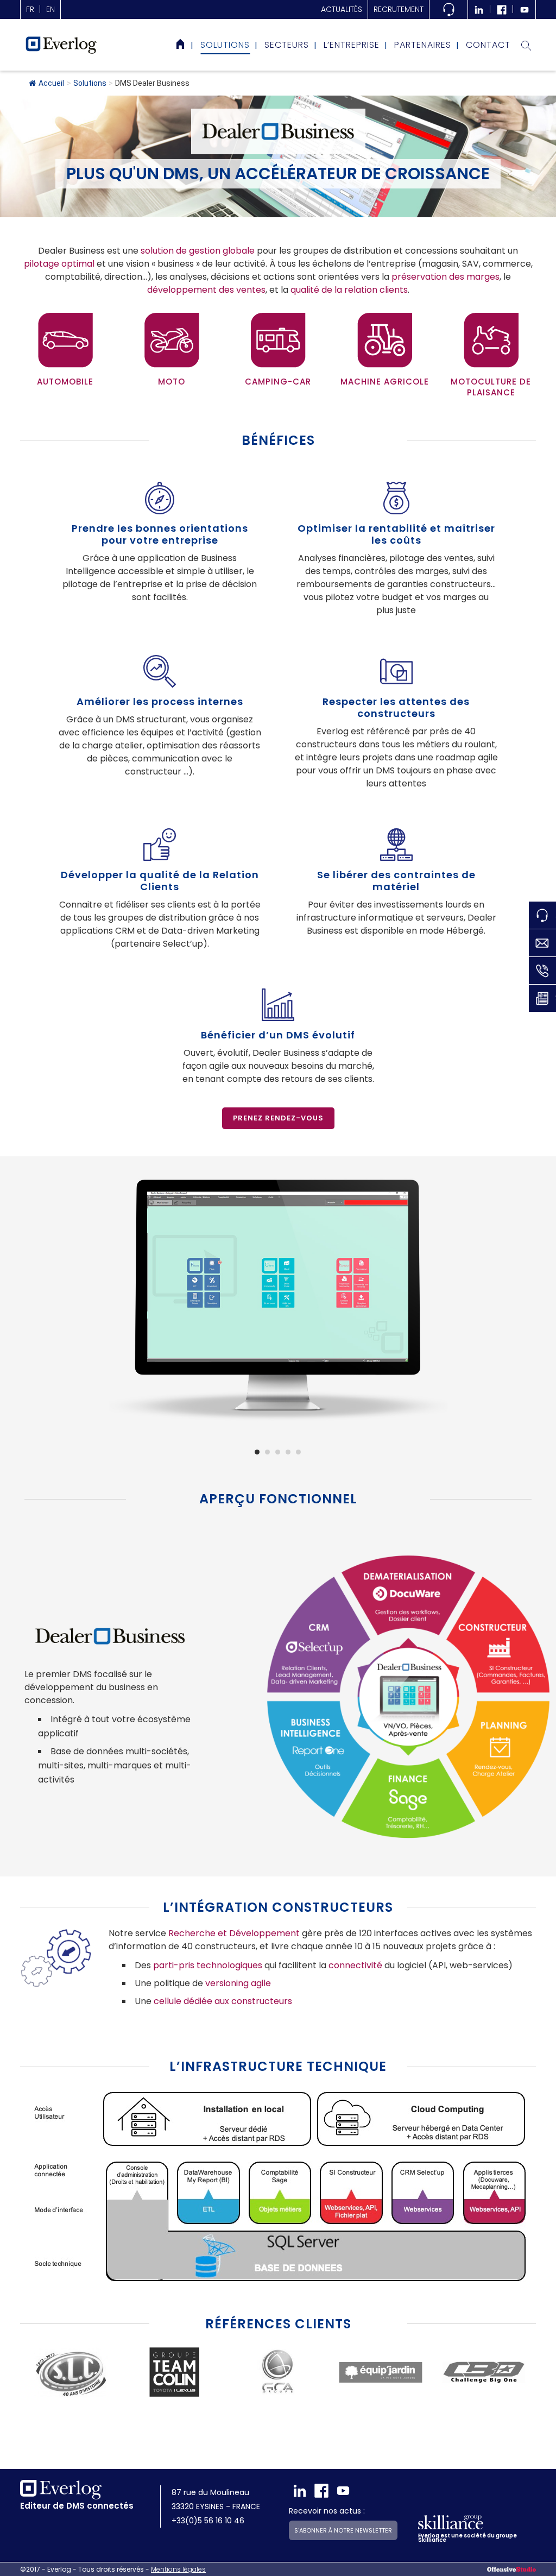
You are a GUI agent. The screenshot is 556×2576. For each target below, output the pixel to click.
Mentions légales (178, 2569)
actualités (342, 9)
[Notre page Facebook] (502, 10)
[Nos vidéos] (525, 10)
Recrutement (399, 9)
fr (30, 9)
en (50, 9)
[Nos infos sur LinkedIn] (479, 10)
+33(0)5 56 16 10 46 (208, 2521)
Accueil (51, 83)
